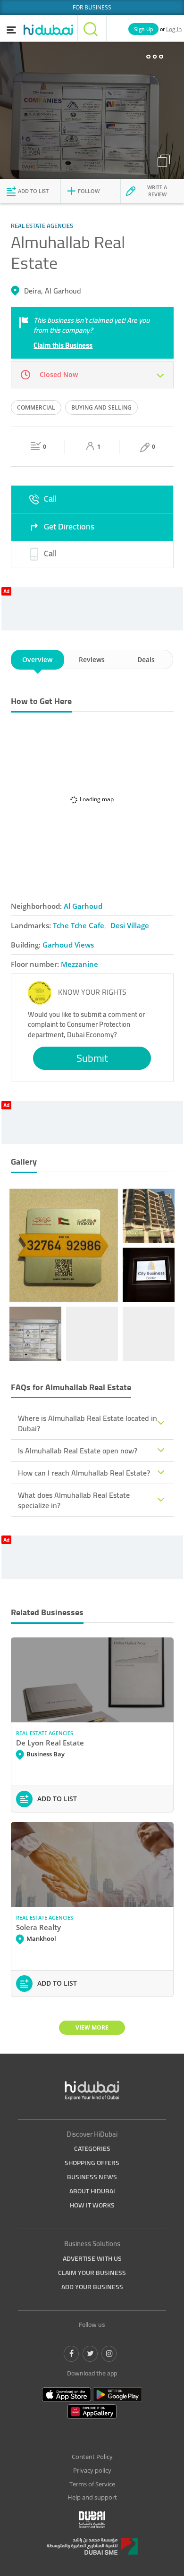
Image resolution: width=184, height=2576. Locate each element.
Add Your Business (92, 2287)
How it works (92, 2205)
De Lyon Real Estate (50, 1743)
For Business (92, 7)
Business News (92, 2177)
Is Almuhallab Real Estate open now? (78, 1451)
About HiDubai (92, 2191)
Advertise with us (92, 2258)
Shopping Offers (92, 2163)
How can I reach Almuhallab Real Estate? (84, 1473)
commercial (36, 407)
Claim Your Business (92, 2273)
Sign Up (143, 29)
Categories (92, 2148)
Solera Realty (38, 1927)
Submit (92, 1058)
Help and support (92, 2497)
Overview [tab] (37, 659)
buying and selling (101, 407)
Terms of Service (92, 2484)
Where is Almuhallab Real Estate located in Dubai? (88, 1423)
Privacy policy (92, 2470)
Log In (174, 29)
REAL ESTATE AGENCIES (45, 1733)
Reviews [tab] (92, 659)
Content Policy (92, 2457)
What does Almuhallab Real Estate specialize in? (74, 1500)
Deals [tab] (146, 659)
